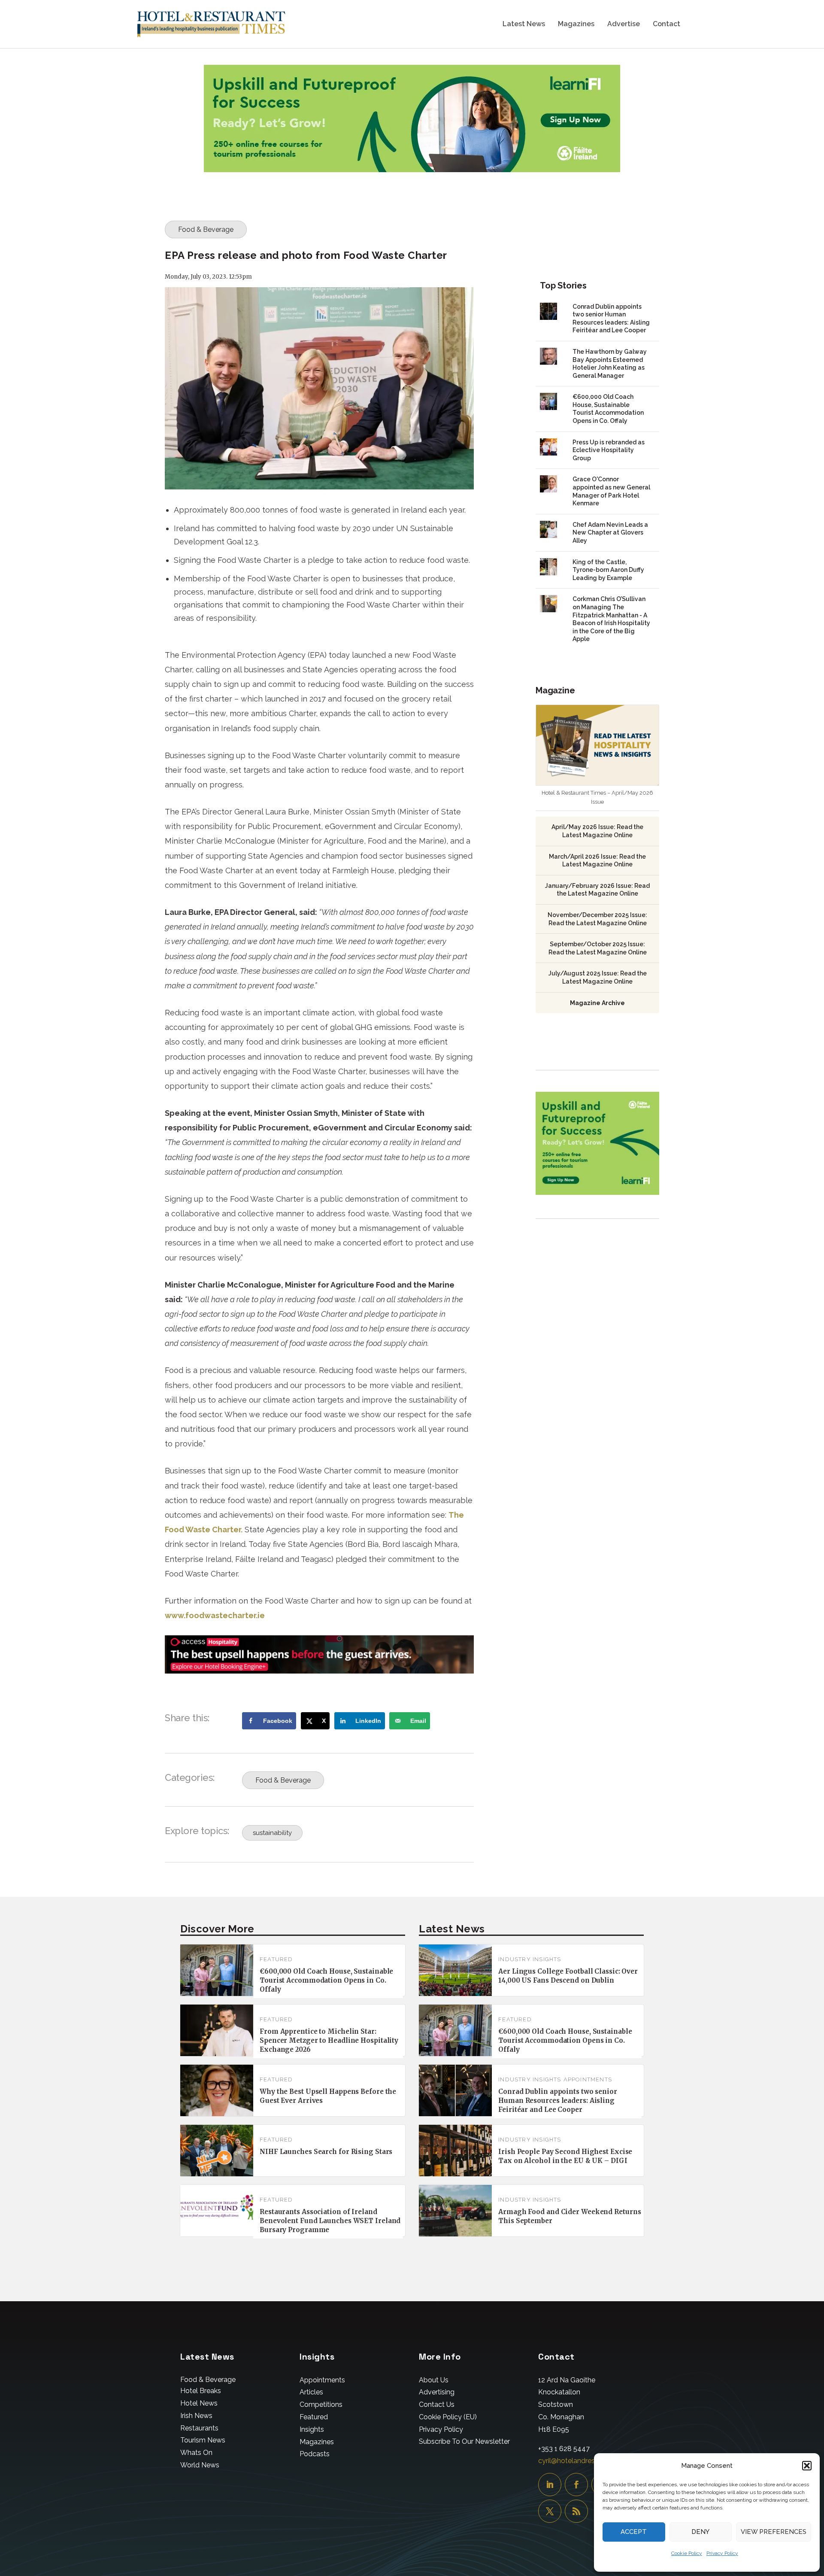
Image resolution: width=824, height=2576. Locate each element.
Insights (312, 2429)
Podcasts (315, 2454)
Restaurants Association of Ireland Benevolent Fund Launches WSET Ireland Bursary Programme (330, 2221)
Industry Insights (530, 1959)
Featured (276, 1959)
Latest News (524, 24)
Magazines (576, 24)
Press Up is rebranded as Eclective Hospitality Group (609, 450)
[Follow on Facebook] (576, 2485)
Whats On (196, 2453)
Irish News (196, 2416)
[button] (807, 2466)
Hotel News (199, 2403)
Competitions (321, 2404)
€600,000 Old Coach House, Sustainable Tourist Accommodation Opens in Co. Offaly (326, 1980)
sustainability (272, 1833)
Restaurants (199, 2428)
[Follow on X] (550, 2511)
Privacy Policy (722, 2553)
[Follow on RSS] (576, 2511)
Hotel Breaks (201, 2391)
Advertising (437, 2392)
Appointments (588, 2079)
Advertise (624, 24)
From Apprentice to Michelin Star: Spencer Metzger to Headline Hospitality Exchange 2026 (329, 2040)
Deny (700, 2532)
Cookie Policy (687, 2553)
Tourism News (203, 2440)
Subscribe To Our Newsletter (464, 2441)
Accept (634, 2532)
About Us (434, 2380)
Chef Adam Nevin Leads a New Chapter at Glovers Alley (610, 533)
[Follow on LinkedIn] (550, 2485)
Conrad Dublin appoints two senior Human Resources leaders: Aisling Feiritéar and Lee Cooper (558, 2101)
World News (200, 2465)
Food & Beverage (206, 229)
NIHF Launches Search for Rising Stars (326, 2152)
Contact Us (437, 2404)
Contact (666, 24)
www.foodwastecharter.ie (215, 1615)
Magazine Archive (597, 1003)
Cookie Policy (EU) (448, 2417)
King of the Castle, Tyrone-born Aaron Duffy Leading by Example (608, 570)
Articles (311, 2392)
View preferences (774, 2532)
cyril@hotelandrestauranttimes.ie (590, 2461)
